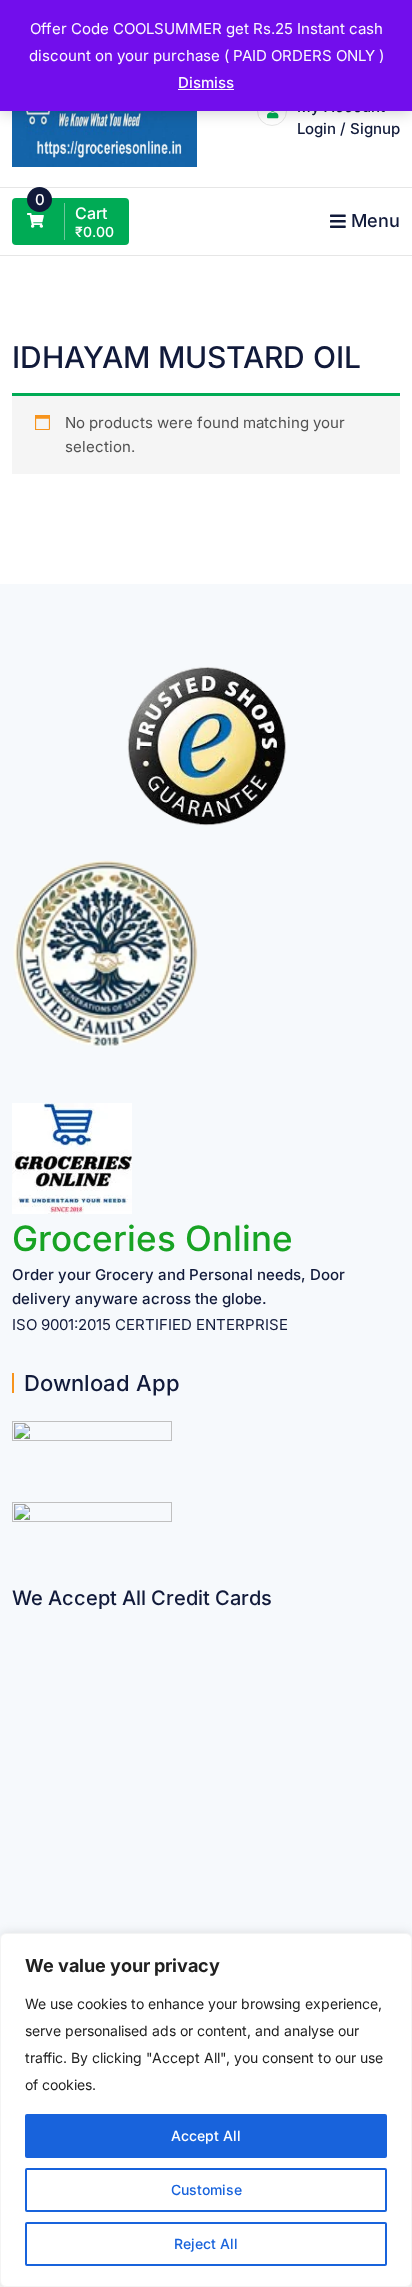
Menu (375, 220)
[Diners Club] (19, 1779)
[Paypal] (19, 1740)
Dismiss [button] (206, 82)
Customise (206, 2189)
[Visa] (19, 1701)
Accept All (206, 2135)
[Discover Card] (19, 1818)
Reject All (206, 2243)
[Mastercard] (19, 1662)
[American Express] (19, 1623)
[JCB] (19, 1896)
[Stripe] (19, 1857)
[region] (206, 2110)
